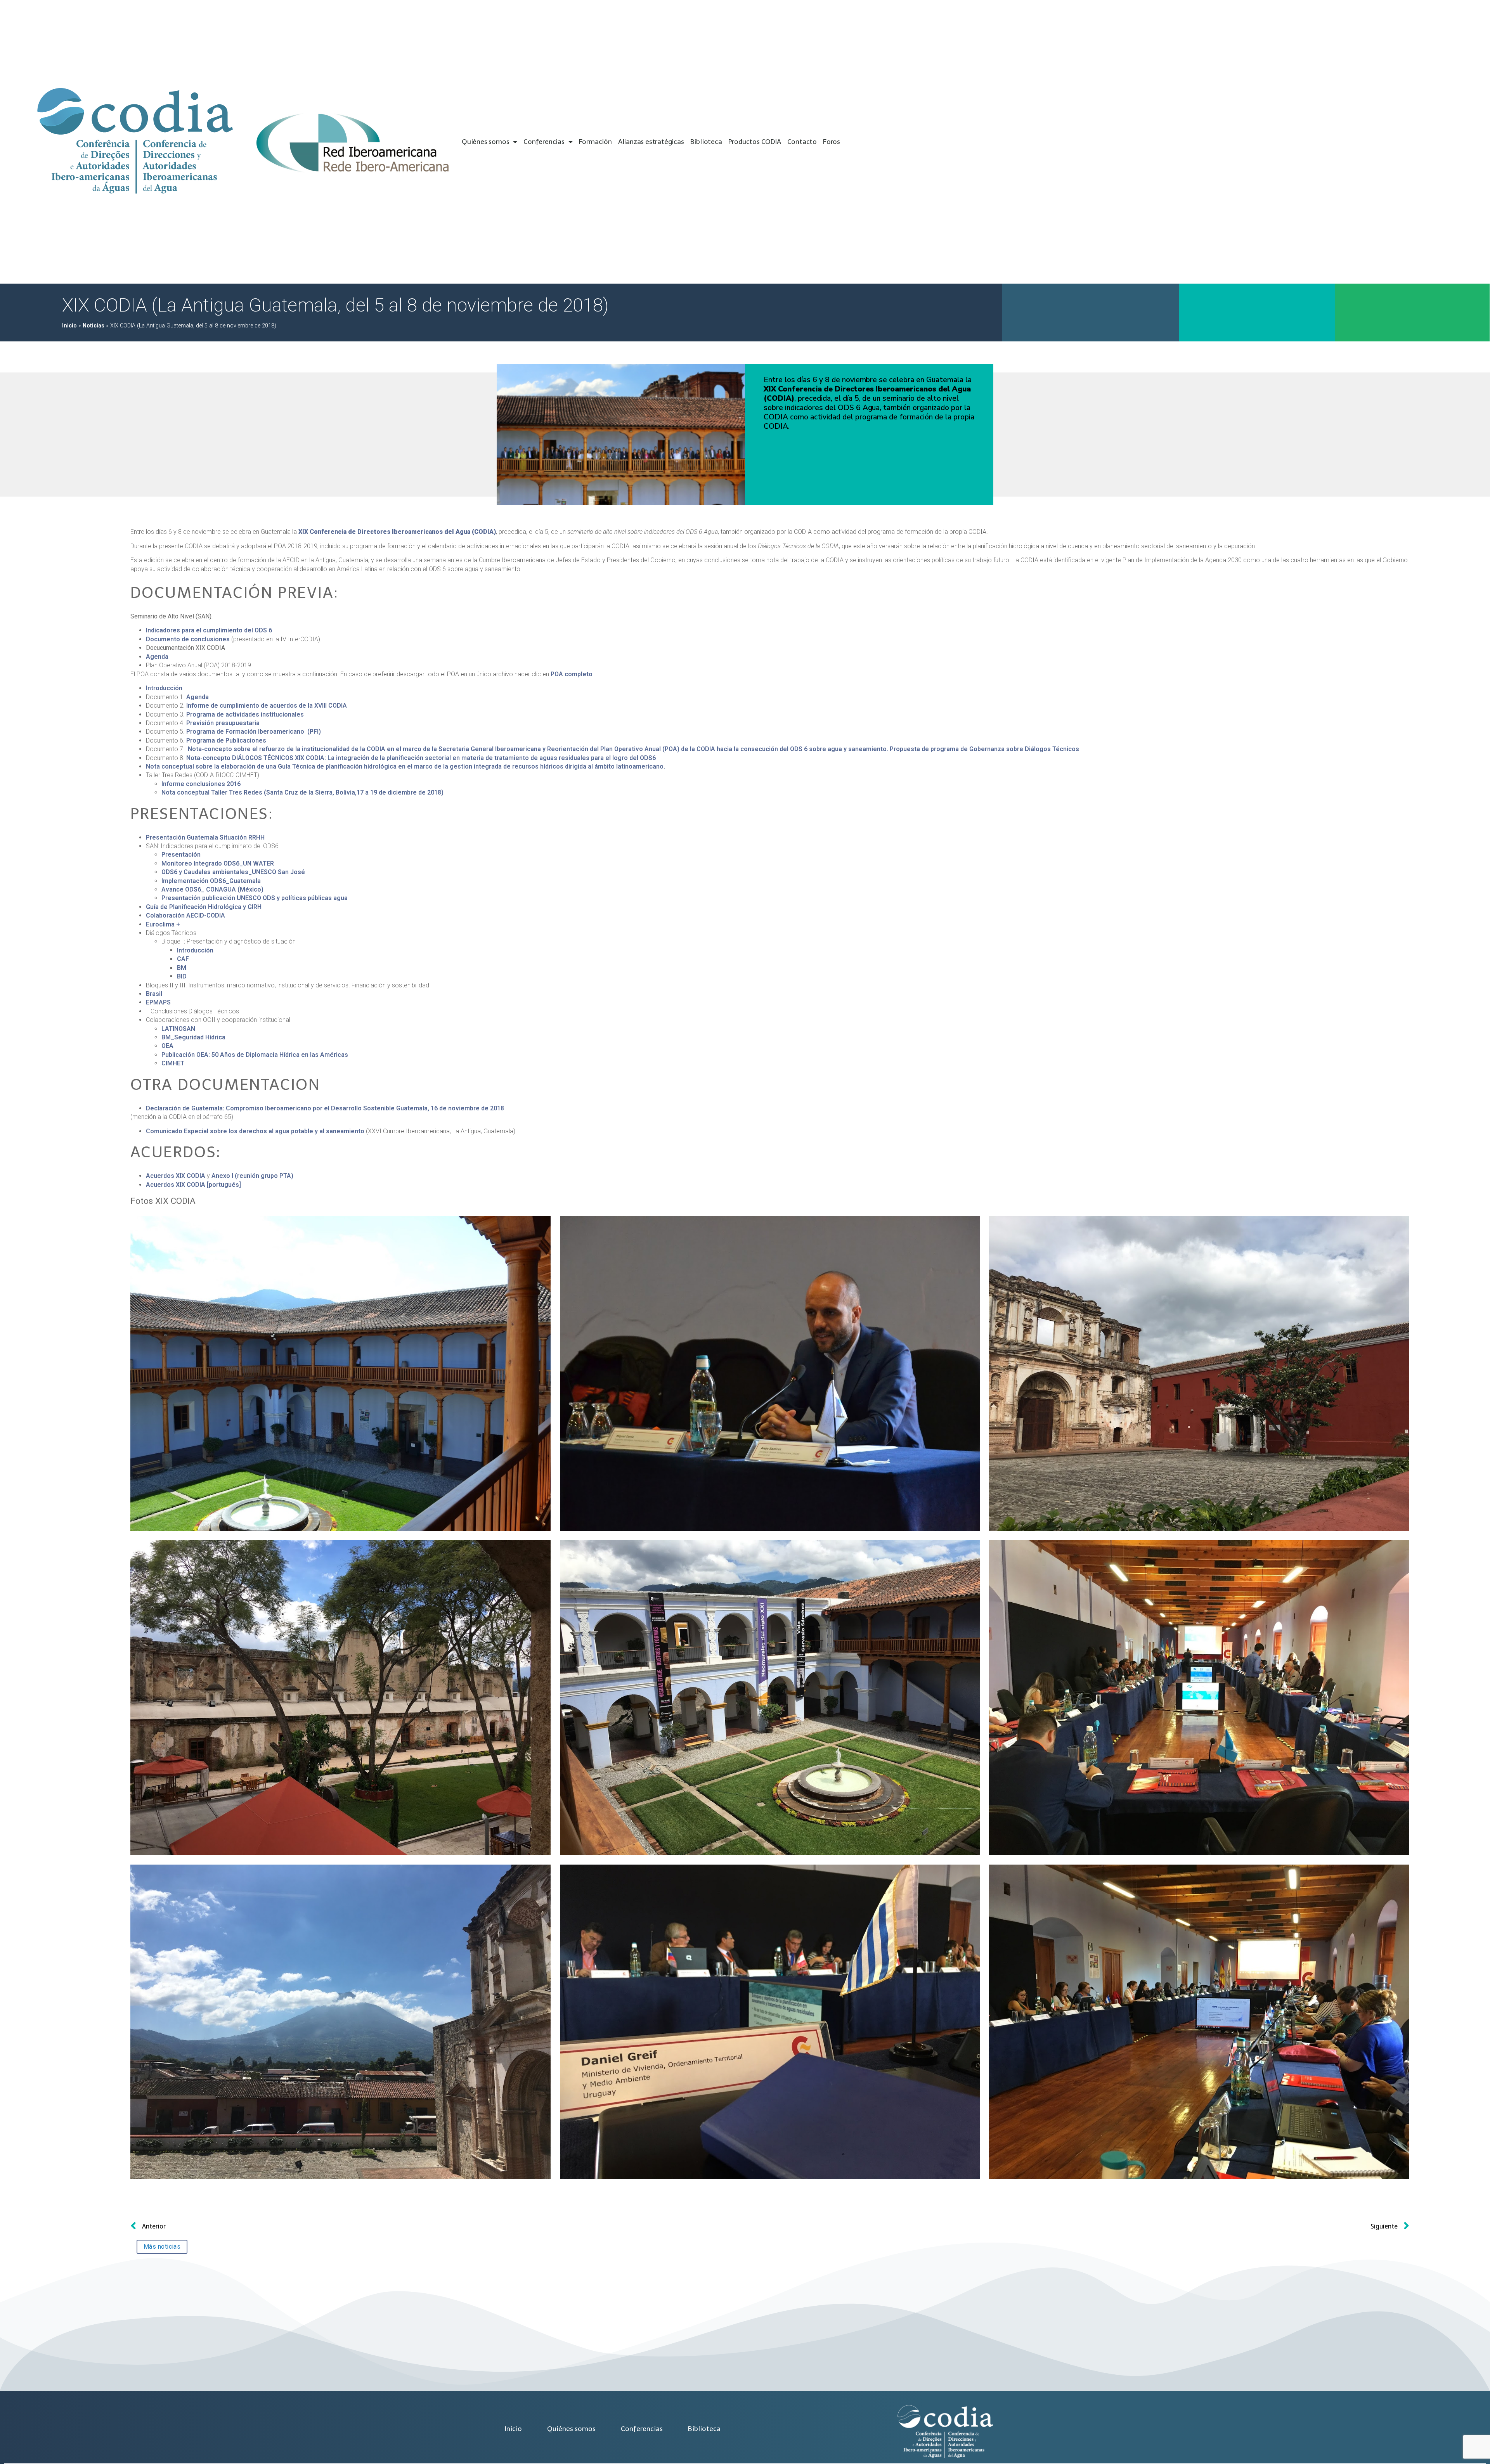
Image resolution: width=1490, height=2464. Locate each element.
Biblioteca (706, 142)
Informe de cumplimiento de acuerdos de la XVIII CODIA (267, 706)
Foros (832, 142)
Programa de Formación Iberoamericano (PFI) (253, 732)
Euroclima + (163, 924)
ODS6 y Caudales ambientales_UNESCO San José (233, 872)
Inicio (69, 326)
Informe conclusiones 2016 (201, 784)
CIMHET (173, 1063)
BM (182, 968)
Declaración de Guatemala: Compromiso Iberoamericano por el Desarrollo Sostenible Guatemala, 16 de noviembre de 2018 (325, 1108)
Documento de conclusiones (188, 639)
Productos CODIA (755, 142)
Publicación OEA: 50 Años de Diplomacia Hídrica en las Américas (255, 1055)
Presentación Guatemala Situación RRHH (205, 837)
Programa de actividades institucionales (245, 714)
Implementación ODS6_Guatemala (211, 881)
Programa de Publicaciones (226, 740)
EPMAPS (158, 1002)
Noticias (94, 326)
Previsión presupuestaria (223, 723)
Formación (595, 142)
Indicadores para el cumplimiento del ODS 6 (209, 630)
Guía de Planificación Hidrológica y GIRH (204, 907)
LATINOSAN (178, 1029)
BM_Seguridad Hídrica (193, 1037)
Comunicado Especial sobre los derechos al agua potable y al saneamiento (255, 1131)
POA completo (572, 674)
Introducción (164, 688)
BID (182, 976)
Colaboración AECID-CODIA (185, 915)
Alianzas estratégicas (651, 142)
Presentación (181, 855)
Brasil (154, 994)
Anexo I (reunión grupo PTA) (252, 1176)
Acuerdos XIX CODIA (176, 1176)
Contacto (802, 142)
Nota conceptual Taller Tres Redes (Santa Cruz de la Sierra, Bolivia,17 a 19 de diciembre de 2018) (302, 792)
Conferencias (544, 142)
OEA (167, 1046)
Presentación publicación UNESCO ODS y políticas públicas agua (255, 898)
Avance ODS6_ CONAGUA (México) (212, 889)
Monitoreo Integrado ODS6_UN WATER (218, 863)
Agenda (158, 657)
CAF (183, 959)
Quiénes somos (485, 142)
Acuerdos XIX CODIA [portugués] (193, 1185)
